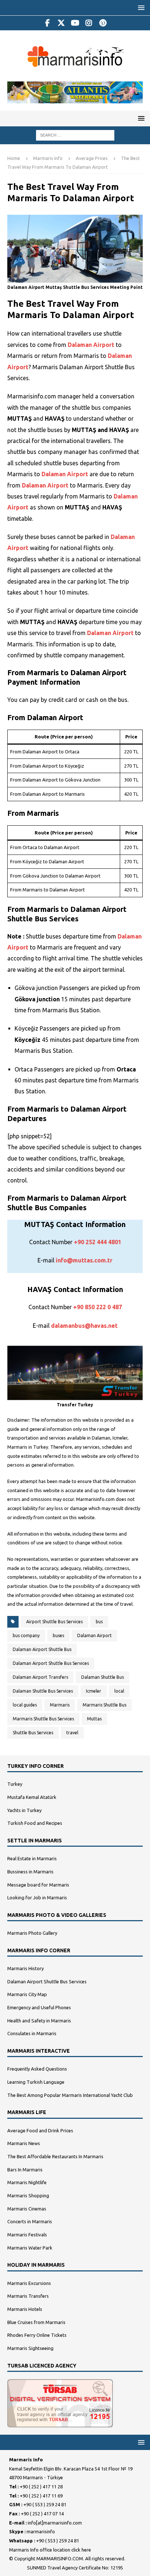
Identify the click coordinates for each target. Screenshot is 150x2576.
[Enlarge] (133, 220)
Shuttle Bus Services (33, 1733)
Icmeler (94, 1691)
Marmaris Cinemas (27, 2209)
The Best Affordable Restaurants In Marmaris (55, 2156)
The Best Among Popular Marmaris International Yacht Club (70, 2095)
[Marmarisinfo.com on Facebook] (48, 23)
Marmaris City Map (27, 1994)
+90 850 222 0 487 (98, 1307)
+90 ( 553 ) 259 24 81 (45, 2504)
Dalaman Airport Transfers (40, 1677)
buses (58, 1635)
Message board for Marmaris (38, 1885)
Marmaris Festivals (27, 2235)
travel (72, 1733)
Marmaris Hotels (25, 2309)
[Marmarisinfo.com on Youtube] (75, 23)
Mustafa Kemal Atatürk (32, 1797)
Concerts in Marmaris (30, 2221)
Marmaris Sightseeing (30, 2348)
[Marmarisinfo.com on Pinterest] (103, 23)
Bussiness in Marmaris (30, 1872)
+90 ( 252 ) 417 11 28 (41, 2487)
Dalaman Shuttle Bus (102, 1677)
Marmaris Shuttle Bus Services (43, 1719)
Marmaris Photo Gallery (32, 1933)
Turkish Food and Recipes (35, 1823)
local (119, 1691)
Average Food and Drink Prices (40, 2130)
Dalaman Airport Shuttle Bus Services (51, 1663)
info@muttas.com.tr (84, 1260)
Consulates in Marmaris (32, 2033)
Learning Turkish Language (36, 2082)
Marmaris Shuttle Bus (104, 1705)
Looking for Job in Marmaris (37, 1897)
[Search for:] (75, 134)
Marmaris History (25, 1968)
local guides (25, 1705)
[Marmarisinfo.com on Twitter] (61, 23)
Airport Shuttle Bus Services (54, 1622)
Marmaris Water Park (30, 2248)
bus (99, 1622)
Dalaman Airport (91, 345)
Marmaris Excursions (29, 2283)
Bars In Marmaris (25, 2170)
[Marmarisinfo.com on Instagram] (89, 23)
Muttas (94, 1719)
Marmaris (60, 1705)
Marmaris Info (48, 158)
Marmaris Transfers (28, 2296)
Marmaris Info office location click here (50, 2550)
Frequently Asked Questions (37, 2069)
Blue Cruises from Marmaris (36, 2322)
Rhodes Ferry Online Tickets (37, 2335)
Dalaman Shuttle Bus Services (43, 1691)
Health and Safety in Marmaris (39, 2021)
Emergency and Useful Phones (39, 2007)
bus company (26, 1635)
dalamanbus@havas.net (84, 1326)
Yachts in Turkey (24, 1810)
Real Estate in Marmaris (32, 1858)
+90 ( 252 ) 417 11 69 (41, 2496)
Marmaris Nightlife (27, 2182)
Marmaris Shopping (28, 2195)
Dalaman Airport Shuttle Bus (42, 1649)
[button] (140, 7)
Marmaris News (24, 2143)
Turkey (15, 1784)
